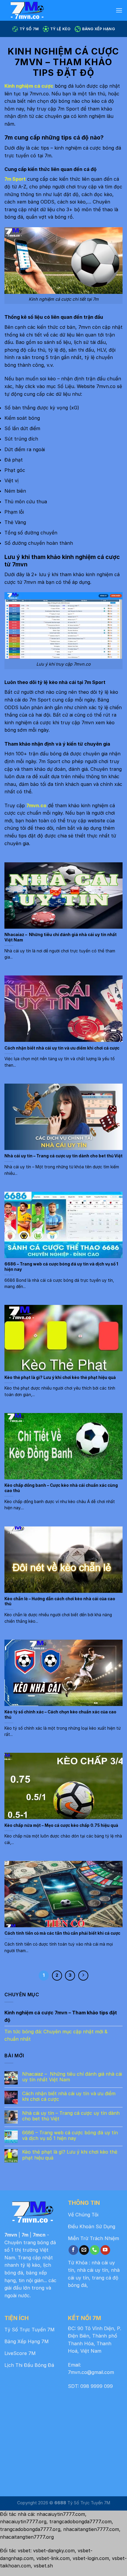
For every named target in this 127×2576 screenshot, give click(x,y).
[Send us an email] (84, 2250)
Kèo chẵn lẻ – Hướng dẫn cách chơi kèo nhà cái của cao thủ (60, 1601)
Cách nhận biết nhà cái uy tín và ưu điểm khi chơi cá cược (62, 1048)
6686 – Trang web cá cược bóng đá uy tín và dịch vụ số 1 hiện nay (61, 1267)
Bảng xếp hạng (98, 29)
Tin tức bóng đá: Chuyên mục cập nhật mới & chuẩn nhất (56, 2035)
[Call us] (95, 2250)
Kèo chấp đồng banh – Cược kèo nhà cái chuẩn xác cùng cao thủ (61, 1488)
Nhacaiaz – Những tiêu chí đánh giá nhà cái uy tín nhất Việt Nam (61, 937)
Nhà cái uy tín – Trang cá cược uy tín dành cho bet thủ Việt (63, 1156)
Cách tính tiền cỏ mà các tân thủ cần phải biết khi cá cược (62, 1933)
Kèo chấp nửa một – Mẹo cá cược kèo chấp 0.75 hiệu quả (61, 1825)
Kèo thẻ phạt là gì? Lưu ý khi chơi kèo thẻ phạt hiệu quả (60, 1377)
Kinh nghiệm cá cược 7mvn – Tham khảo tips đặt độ (61, 2016)
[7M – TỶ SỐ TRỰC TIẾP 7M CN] (47, 10)
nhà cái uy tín (93, 2270)
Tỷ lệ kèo (60, 29)
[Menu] (119, 10)
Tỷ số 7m (29, 29)
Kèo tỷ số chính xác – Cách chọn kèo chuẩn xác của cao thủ (60, 1715)
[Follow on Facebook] (73, 2250)
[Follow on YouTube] (105, 2250)
